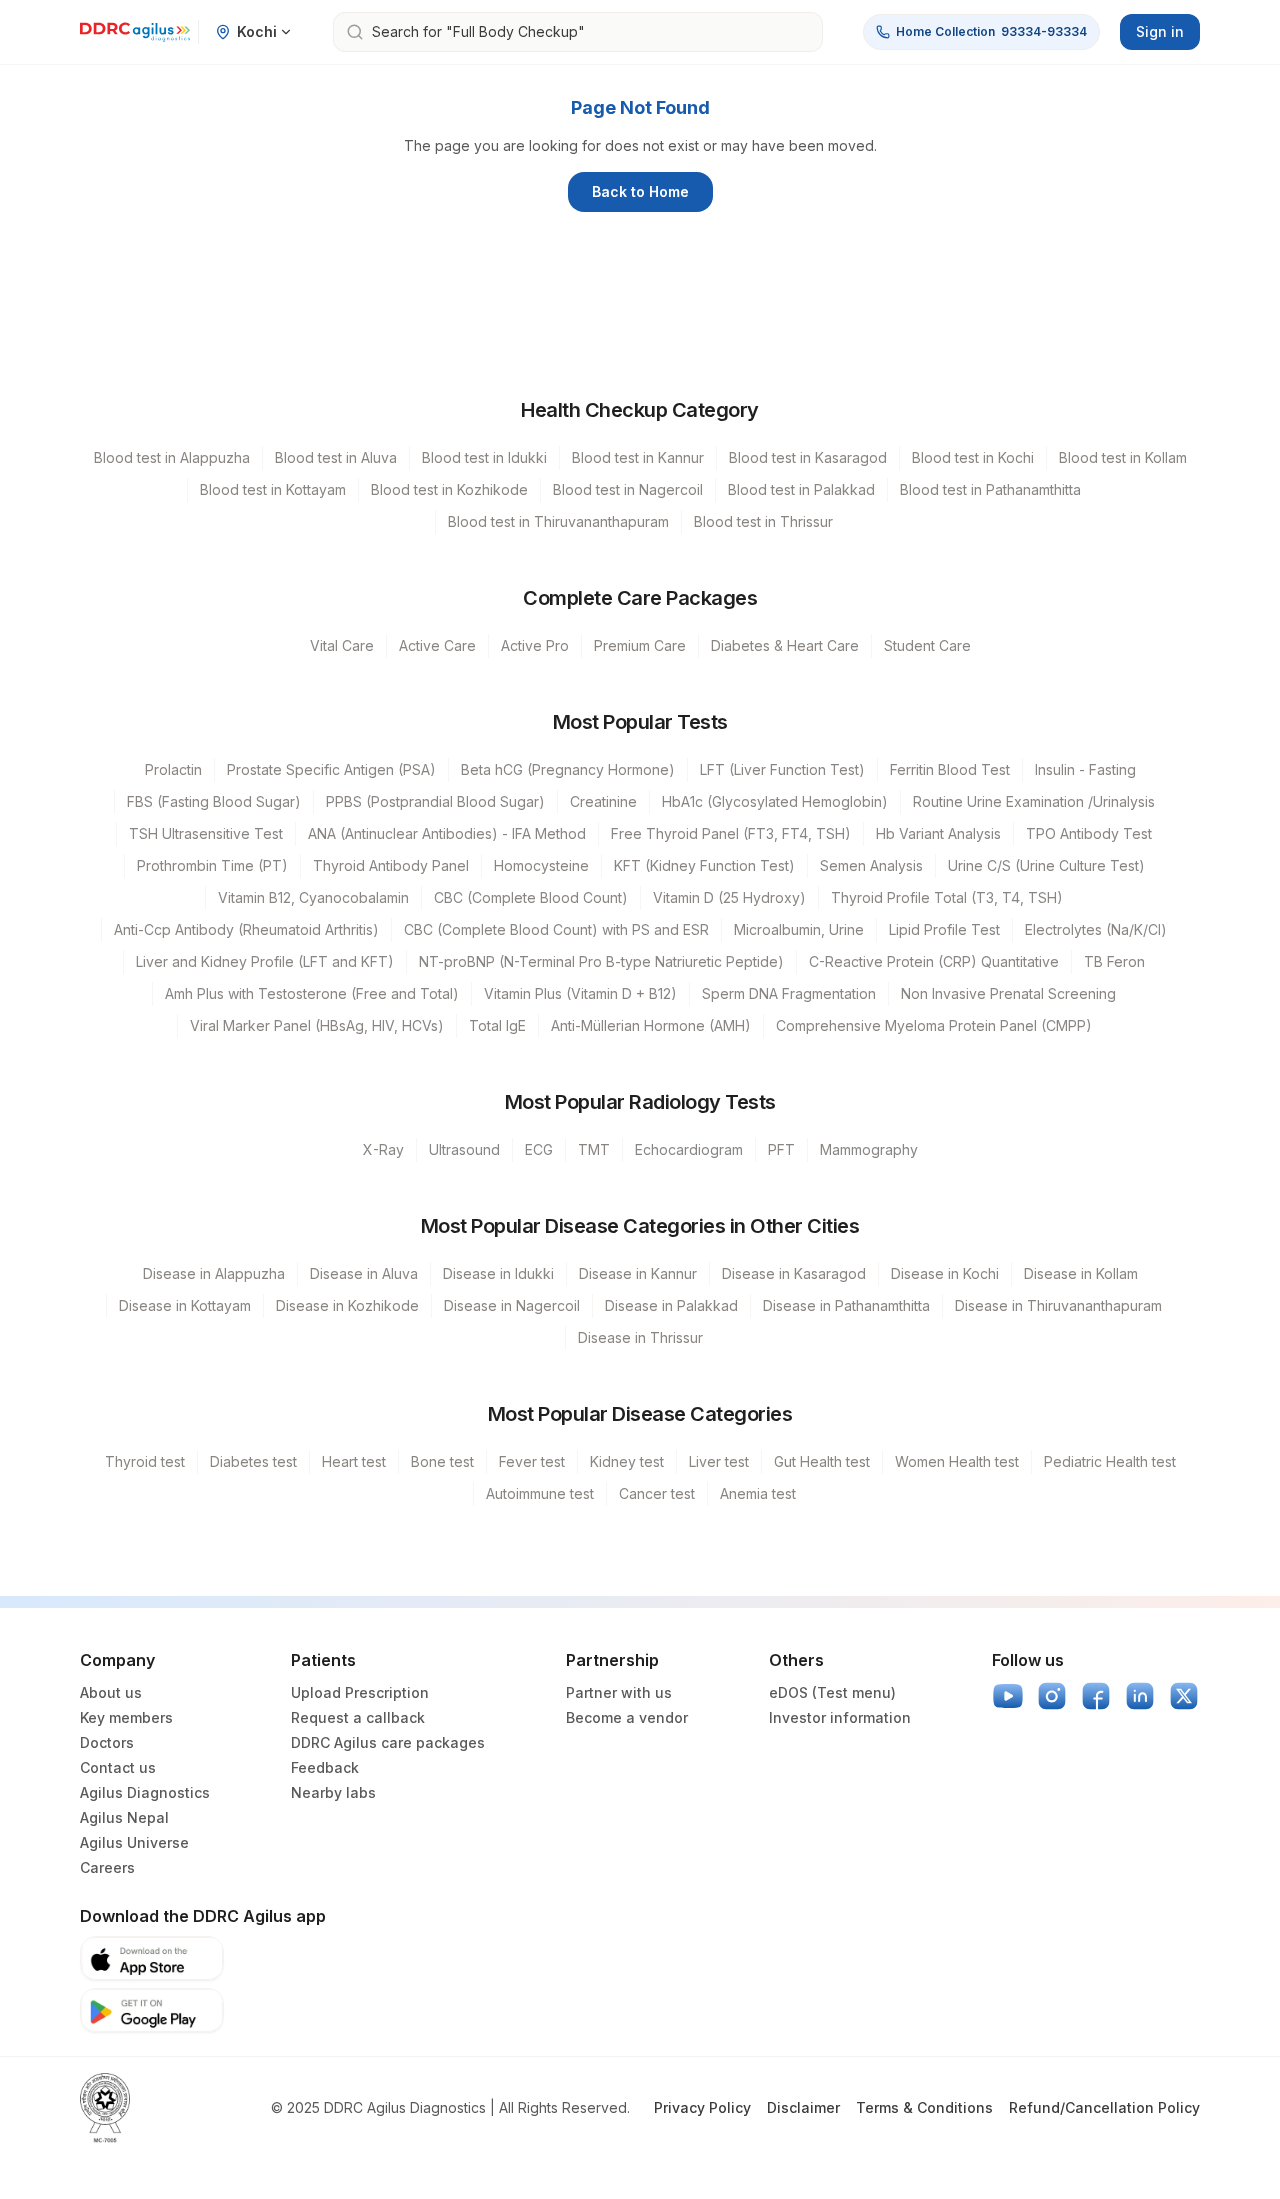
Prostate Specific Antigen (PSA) (331, 769)
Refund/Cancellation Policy (1104, 2107)
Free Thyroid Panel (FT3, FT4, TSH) (731, 833)
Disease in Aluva (364, 1273)
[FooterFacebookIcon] (1096, 1696)
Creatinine (603, 801)
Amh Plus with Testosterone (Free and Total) (312, 993)
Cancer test (657, 1493)
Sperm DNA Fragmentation (789, 993)
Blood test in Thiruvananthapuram (558, 521)
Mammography (869, 1149)
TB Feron (1114, 961)
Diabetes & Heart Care (785, 645)
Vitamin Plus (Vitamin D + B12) (580, 993)
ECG (539, 1149)
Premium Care (640, 645)
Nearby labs (333, 1792)
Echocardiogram (689, 1149)
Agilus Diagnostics (145, 1792)
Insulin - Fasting (1085, 769)
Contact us (118, 1767)
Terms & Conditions (924, 2107)
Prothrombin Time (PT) (212, 865)
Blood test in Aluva (336, 457)
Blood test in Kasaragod (808, 457)
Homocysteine (541, 865)
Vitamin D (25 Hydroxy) (729, 897)
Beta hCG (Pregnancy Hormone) (568, 769)
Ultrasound (464, 1149)
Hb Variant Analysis (938, 833)
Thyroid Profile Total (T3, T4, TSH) (947, 897)
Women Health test (957, 1461)
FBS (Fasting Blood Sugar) (214, 801)
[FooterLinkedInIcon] (1140, 1696)
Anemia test (758, 1493)
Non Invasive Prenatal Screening (1008, 993)
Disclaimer (803, 2107)
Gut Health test (822, 1461)
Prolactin (173, 769)
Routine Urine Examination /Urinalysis (1034, 801)
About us (111, 1692)
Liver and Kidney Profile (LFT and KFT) (265, 961)
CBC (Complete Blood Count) (531, 897)
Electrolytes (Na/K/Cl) (1096, 929)
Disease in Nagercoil (512, 1305)
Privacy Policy (702, 2107)
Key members (126, 1717)
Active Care (437, 645)
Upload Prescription (360, 1692)
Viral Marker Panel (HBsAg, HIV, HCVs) (317, 1025)
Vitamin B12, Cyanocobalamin (313, 897)
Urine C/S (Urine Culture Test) (1046, 865)
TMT (594, 1149)
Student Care (927, 645)
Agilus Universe (134, 1842)
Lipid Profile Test (944, 929)
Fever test (532, 1461)
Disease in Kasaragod (794, 1273)
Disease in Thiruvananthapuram (1058, 1305)
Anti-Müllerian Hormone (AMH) (651, 1025)
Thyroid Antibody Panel (391, 865)
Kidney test (627, 1461)
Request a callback (358, 1717)
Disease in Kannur (638, 1273)
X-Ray (383, 1149)
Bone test (442, 1461)
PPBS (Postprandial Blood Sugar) (435, 801)
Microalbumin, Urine (799, 929)
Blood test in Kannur (638, 457)
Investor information (840, 1717)
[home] (135, 32)
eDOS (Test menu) (832, 1692)
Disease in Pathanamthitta (846, 1305)
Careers (107, 1867)
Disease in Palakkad (671, 1305)
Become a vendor (627, 1717)
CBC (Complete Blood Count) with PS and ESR (556, 929)
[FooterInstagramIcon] (1052, 1696)
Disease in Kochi (945, 1273)
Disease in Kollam (1081, 1273)
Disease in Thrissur (640, 1337)
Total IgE (497, 1025)
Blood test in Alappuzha (172, 457)
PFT (781, 1149)
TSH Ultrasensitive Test (206, 833)
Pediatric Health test (1110, 1461)
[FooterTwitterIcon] (1184, 1696)
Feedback (325, 1767)
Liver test (719, 1461)
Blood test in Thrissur (763, 521)
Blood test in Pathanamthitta (990, 489)
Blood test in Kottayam (273, 489)
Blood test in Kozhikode (449, 489)
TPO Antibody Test (1089, 833)
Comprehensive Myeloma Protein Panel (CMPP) (934, 1025)
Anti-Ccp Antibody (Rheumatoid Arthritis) (246, 929)
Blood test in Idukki (484, 457)
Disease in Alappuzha (214, 1273)
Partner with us (619, 1692)
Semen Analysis (871, 865)
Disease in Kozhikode (347, 1305)
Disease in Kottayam (185, 1305)
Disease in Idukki (498, 1273)
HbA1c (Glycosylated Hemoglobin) (775, 801)
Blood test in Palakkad (801, 489)
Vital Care (342, 645)
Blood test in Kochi (973, 457)
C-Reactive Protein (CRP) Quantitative (934, 961)
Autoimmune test (540, 1493)
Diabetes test (253, 1461)
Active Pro (535, 645)
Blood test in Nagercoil (628, 489)
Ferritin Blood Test (950, 769)
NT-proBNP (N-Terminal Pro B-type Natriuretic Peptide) (601, 961)
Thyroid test (145, 1461)
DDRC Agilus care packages (388, 1742)
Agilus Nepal (124, 1817)
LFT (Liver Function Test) (782, 769)
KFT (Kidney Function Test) (704, 865)
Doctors (107, 1742)
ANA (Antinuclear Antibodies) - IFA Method (447, 833)
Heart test (354, 1461)
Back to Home (640, 191)
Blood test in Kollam (1123, 457)
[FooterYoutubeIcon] (1008, 1696)
